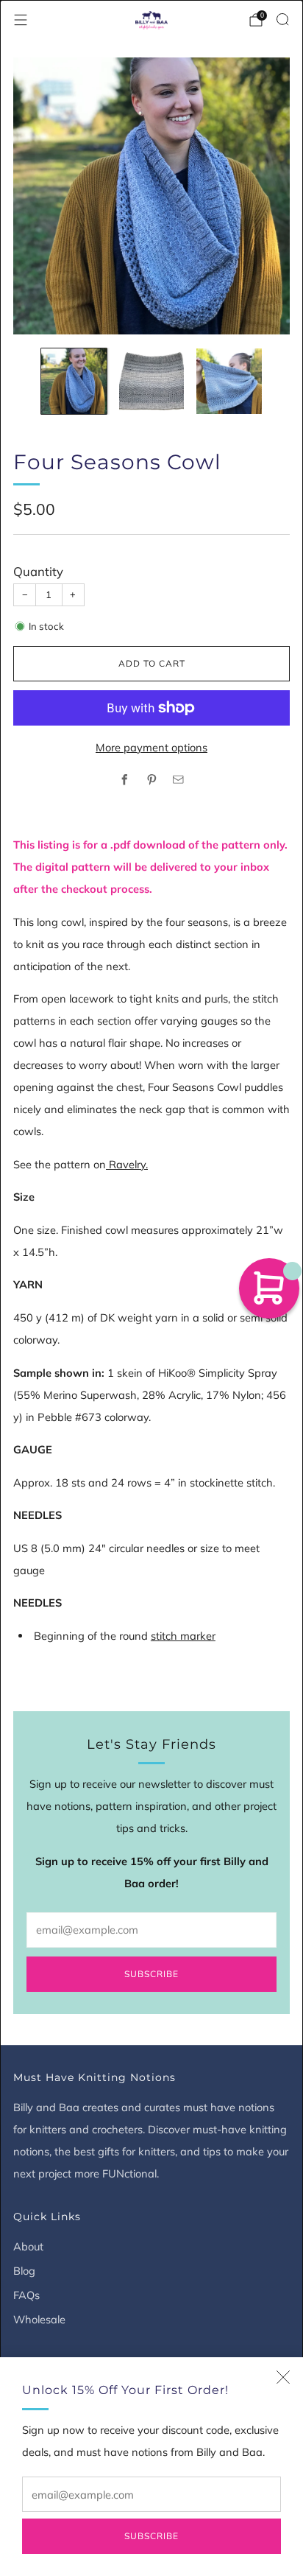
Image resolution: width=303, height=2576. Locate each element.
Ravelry (127, 1164)
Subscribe (151, 2536)
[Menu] (21, 20)
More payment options (151, 747)
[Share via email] (179, 780)
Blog (24, 2271)
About (28, 2246)
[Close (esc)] (283, 2377)
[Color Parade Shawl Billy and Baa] (107, 1164)
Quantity (38, 571)
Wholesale (39, 2319)
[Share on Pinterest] (151, 780)
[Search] (282, 19)
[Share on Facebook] (125, 780)
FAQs (26, 2295)
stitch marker (183, 1636)
